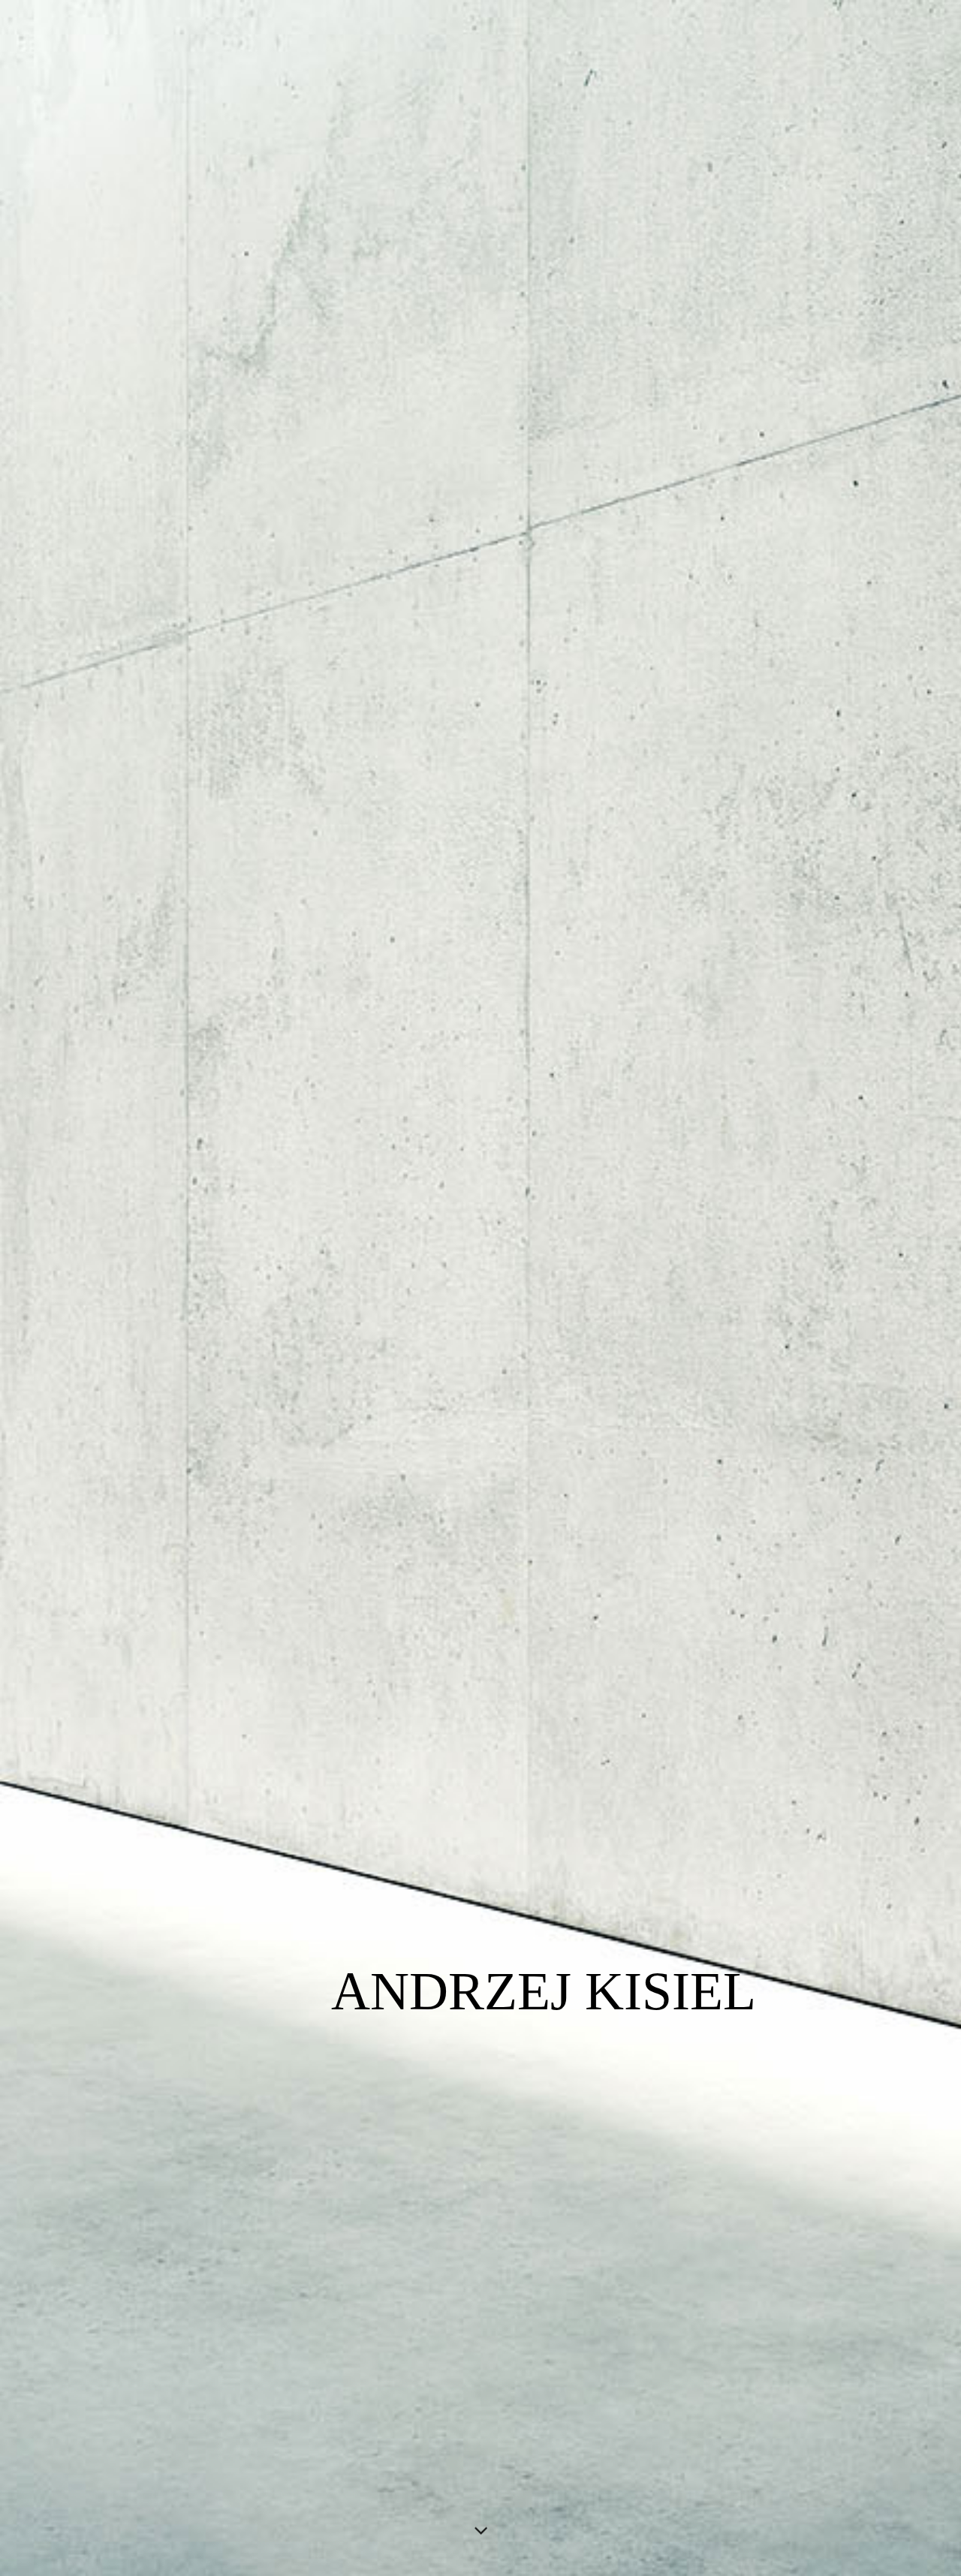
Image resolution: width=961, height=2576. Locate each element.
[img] (480, 1288)
